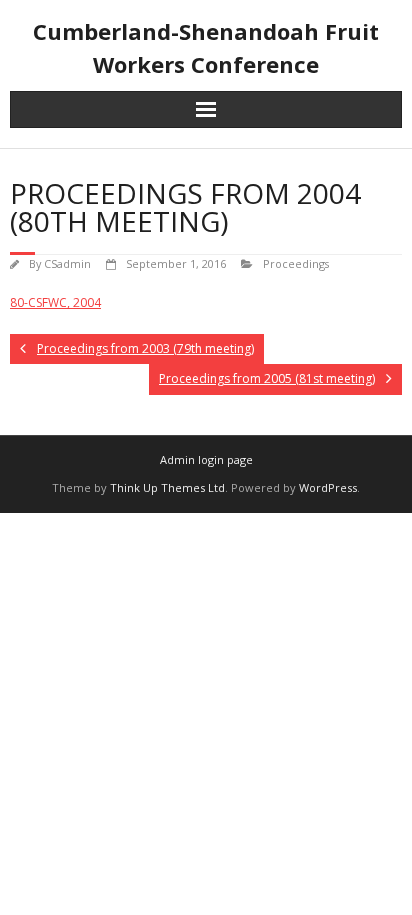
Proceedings (296, 263)
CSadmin (67, 263)
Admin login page (206, 459)
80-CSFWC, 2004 (55, 302)
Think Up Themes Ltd (167, 487)
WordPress (328, 487)
